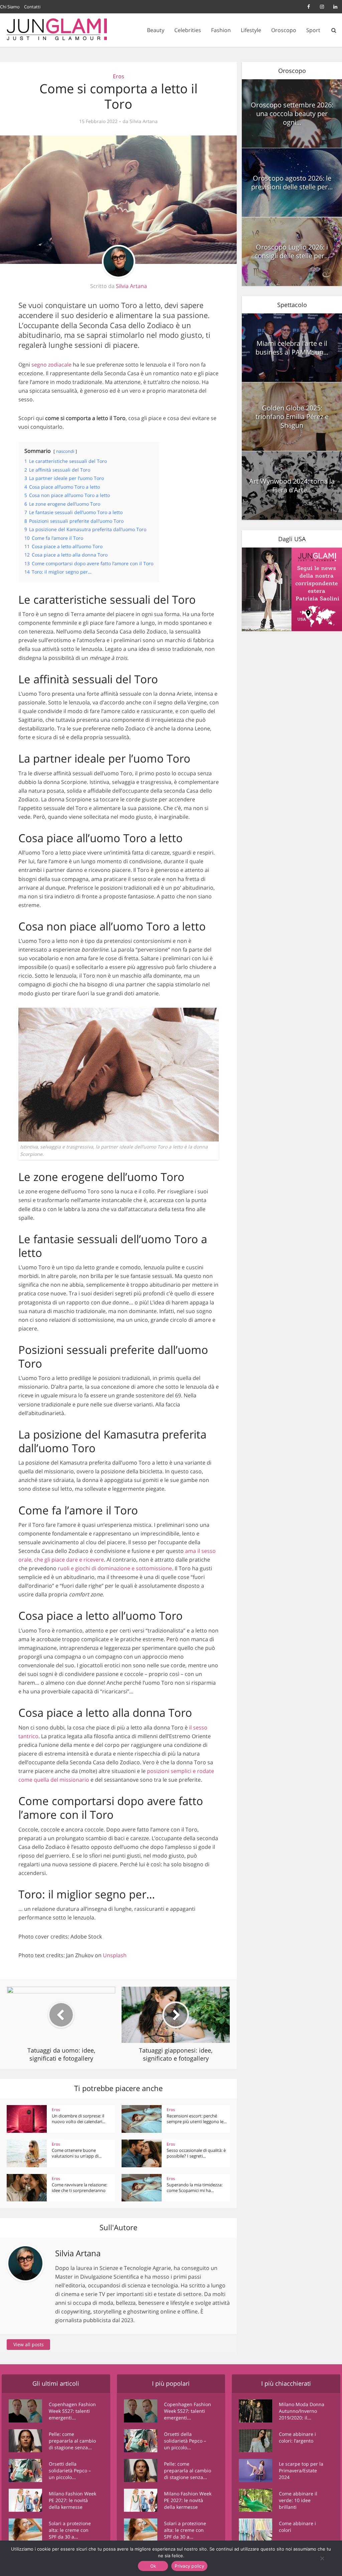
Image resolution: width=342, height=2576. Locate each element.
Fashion (221, 30)
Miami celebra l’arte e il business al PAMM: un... (292, 348)
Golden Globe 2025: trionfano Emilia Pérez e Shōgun (292, 417)
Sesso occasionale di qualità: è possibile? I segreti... (196, 2153)
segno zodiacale (51, 365)
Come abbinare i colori (297, 2527)
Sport (313, 30)
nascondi (65, 451)
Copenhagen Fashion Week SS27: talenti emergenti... (72, 2411)
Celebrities (188, 30)
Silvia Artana (144, 121)
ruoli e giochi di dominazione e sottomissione (115, 1568)
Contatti (32, 7)
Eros (119, 76)
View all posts (29, 2344)
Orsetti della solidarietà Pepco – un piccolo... (70, 2470)
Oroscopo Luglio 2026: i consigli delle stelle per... (292, 251)
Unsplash (115, 1955)
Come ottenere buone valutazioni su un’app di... (77, 2153)
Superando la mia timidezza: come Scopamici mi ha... (195, 2188)
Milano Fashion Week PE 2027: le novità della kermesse (72, 2500)
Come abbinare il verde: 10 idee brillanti (298, 2500)
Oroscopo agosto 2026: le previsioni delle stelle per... (292, 182)
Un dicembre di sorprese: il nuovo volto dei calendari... (78, 2119)
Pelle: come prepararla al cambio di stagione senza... (72, 2441)
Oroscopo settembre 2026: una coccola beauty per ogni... (292, 114)
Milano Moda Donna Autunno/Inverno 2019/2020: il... (302, 2411)
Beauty (156, 30)
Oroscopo (284, 30)
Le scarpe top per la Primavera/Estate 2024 (301, 2470)
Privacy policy (189, 2566)
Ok (153, 2566)
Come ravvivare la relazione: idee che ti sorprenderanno (79, 2188)
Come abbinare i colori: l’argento (297, 2437)
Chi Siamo (10, 7)
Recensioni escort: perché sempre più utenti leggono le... (197, 2119)
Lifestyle (251, 30)
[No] (322, 2558)
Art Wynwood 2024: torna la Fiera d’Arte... (292, 485)
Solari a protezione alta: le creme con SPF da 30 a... (70, 2530)
